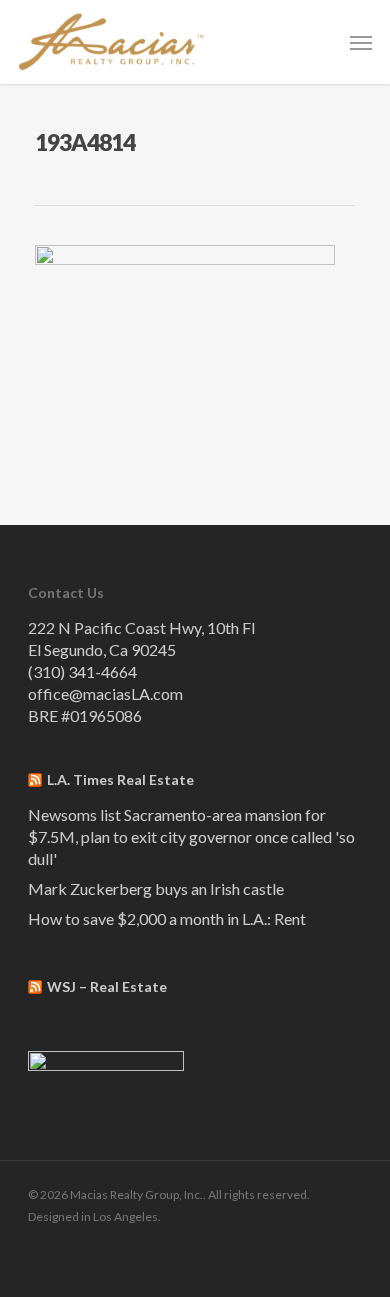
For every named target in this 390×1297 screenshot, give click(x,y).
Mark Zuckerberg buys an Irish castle (156, 888)
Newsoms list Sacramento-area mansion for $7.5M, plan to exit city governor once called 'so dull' (191, 836)
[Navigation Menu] (361, 42)
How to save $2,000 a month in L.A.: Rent (167, 918)
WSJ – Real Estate (107, 986)
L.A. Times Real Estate (120, 779)
